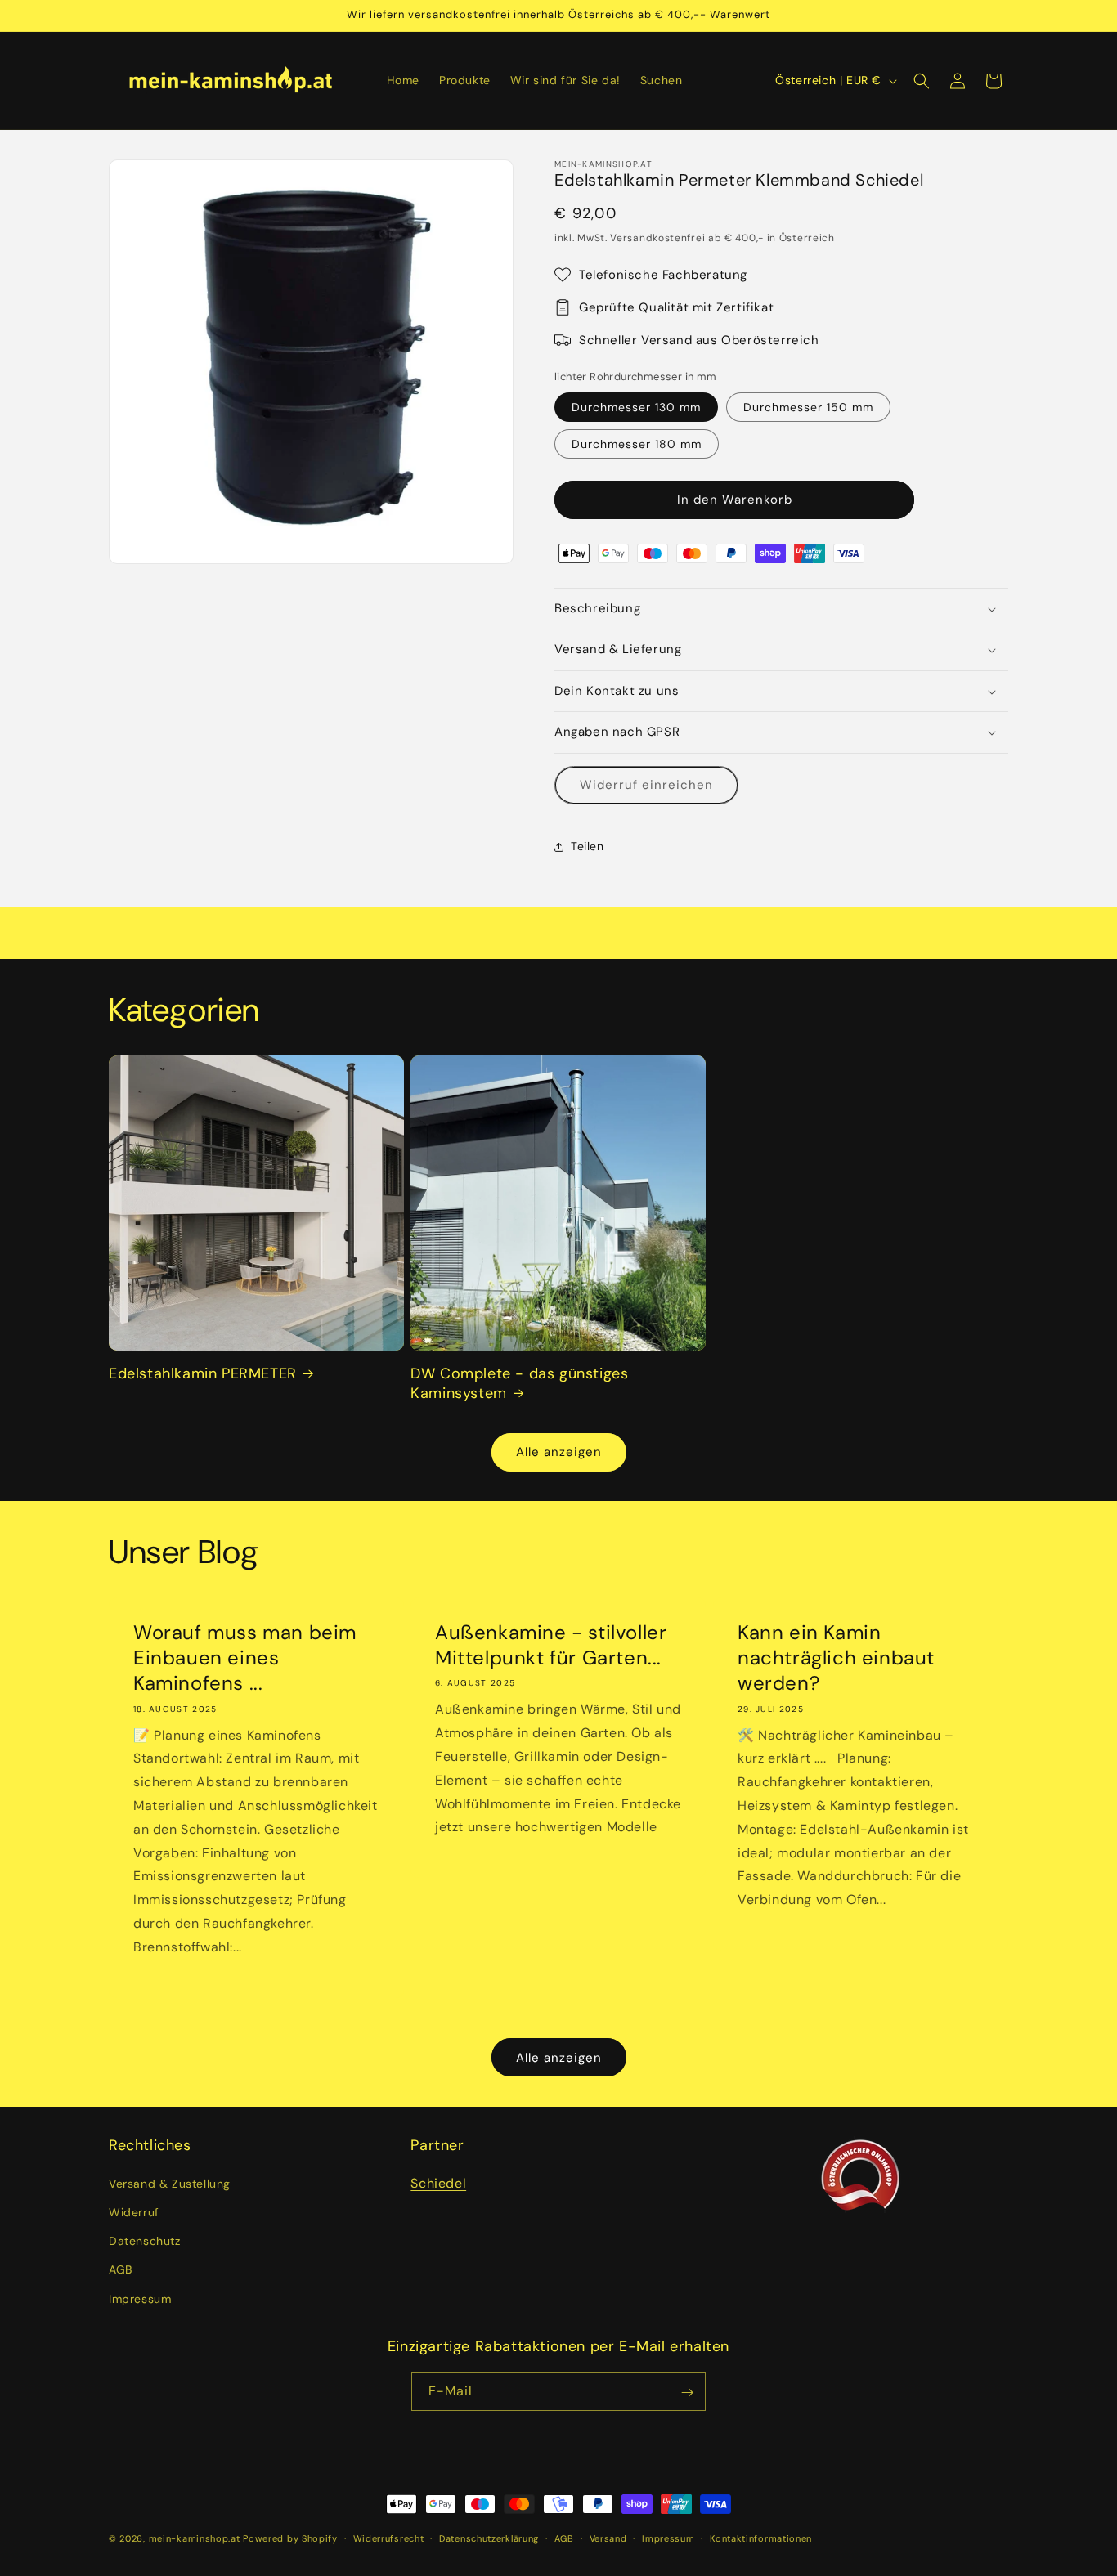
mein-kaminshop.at (195, 2538)
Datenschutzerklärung (489, 2538)
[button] (922, 81)
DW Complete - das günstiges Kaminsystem (519, 1383)
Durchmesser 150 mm (808, 407)
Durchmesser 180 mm (637, 444)
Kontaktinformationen (761, 2538)
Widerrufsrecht (389, 2538)
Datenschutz (145, 2241)
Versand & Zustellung (170, 2183)
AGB (121, 2269)
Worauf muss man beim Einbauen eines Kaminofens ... (245, 1658)
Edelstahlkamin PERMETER (203, 1374)
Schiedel (438, 2182)
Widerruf (134, 2211)
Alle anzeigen (559, 1452)
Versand (608, 2538)
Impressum (140, 2298)
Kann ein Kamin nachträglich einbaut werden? (836, 1658)
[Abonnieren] (687, 2392)
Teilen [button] (588, 846)
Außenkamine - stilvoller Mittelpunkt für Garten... (551, 1645)
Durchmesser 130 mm (636, 407)
